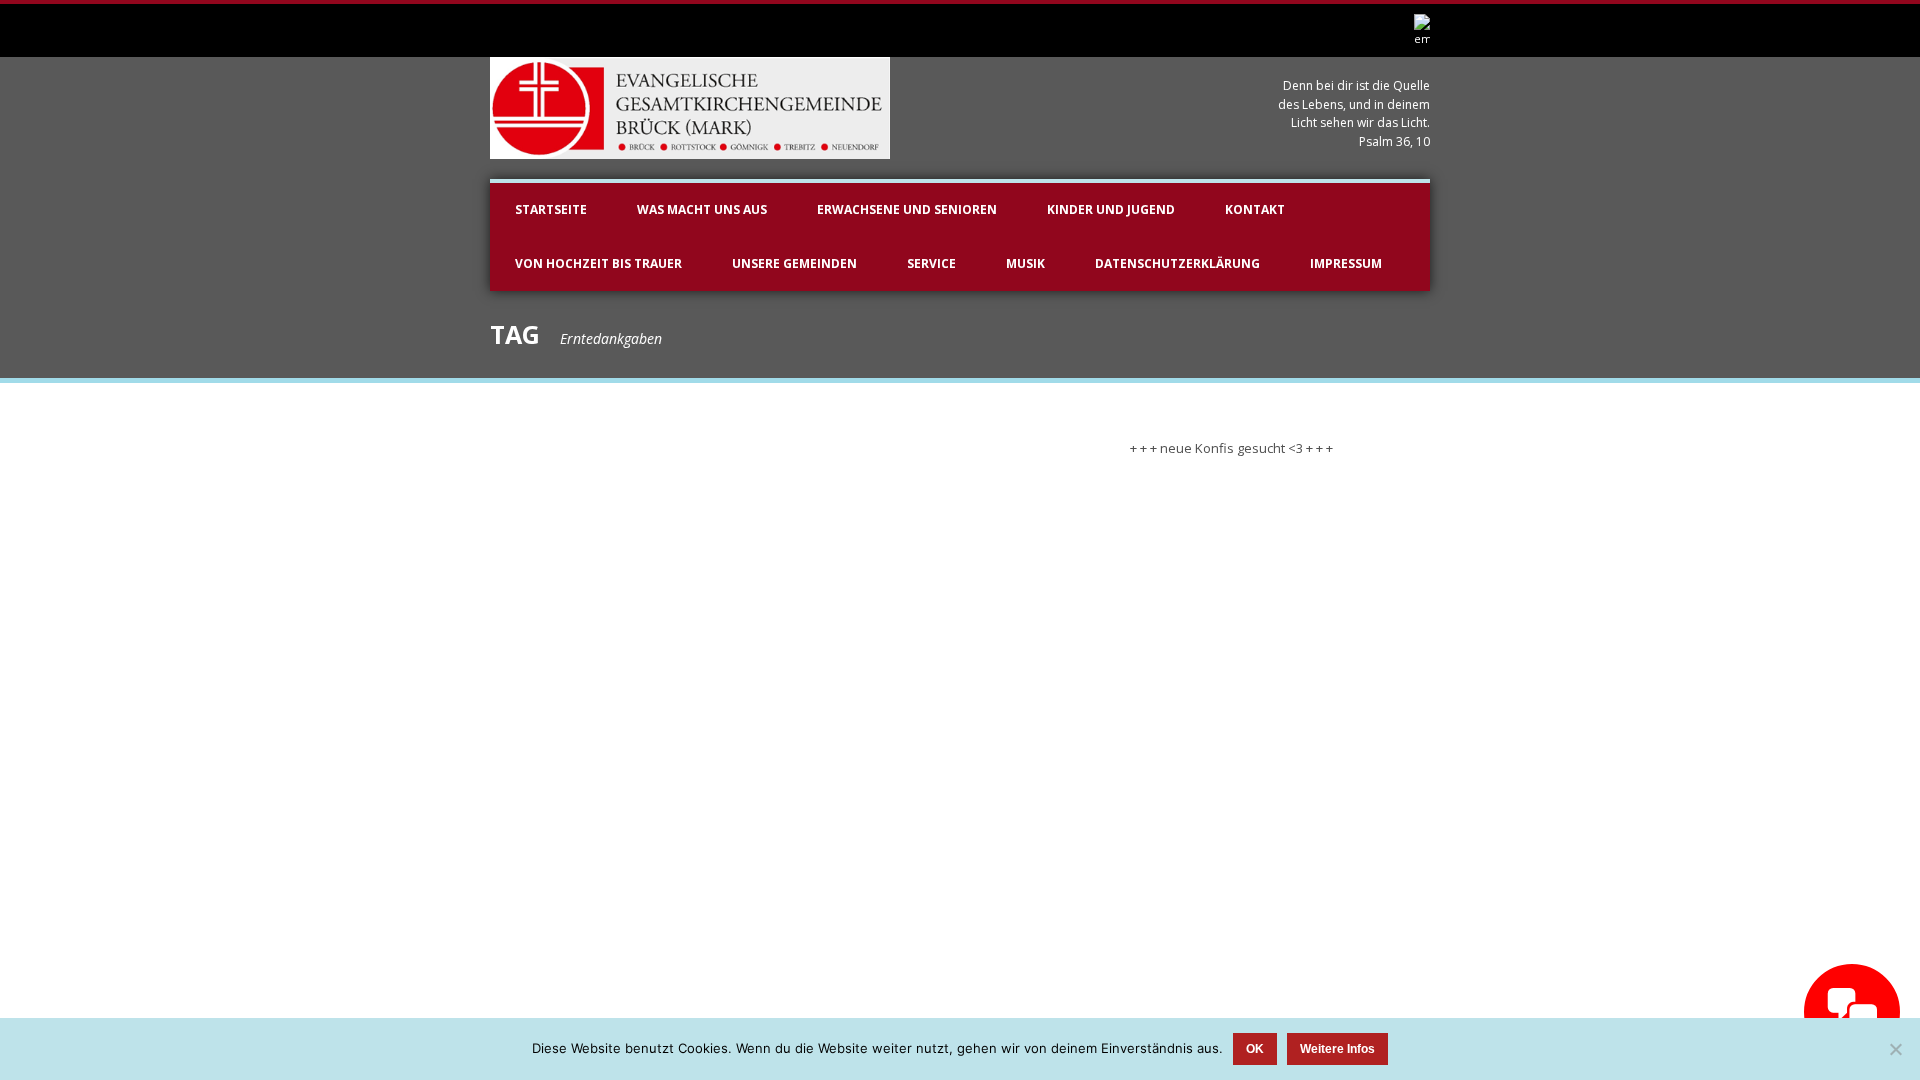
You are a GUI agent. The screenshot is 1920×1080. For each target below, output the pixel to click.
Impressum (1346, 263)
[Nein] (1895, 1049)
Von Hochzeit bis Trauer (598, 263)
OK (1255, 1049)
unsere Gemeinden (794, 263)
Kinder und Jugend (1111, 209)
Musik (1025, 263)
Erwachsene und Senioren (907, 209)
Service (931, 263)
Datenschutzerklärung (1177, 263)
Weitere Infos (1337, 1049)
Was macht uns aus (702, 209)
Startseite (551, 209)
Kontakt (1255, 209)
